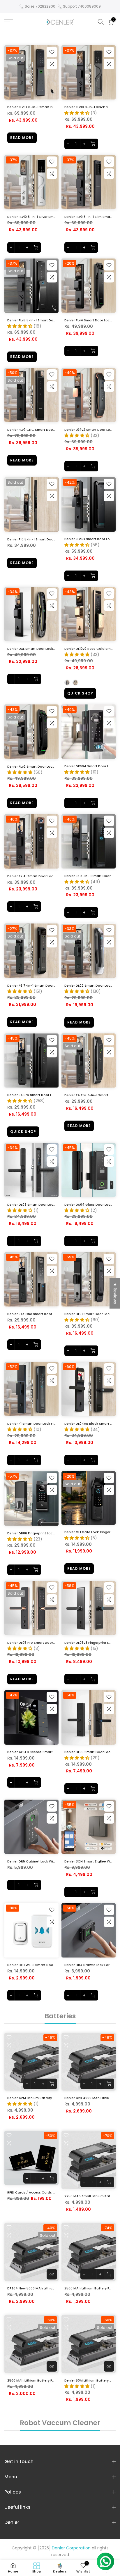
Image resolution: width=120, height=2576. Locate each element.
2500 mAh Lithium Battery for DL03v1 (37, 2380)
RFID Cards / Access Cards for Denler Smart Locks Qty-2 (54, 2192)
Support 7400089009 (82, 6)
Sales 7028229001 (41, 6)
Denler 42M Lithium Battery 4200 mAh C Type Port (48, 2098)
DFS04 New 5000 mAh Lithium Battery (38, 2288)
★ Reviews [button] (115, 1293)
